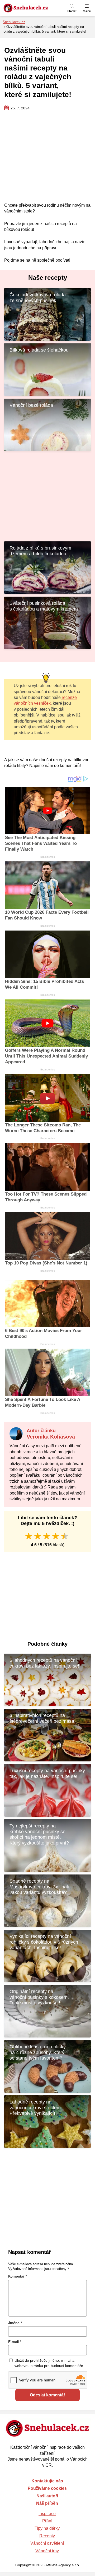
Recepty (47, 2536)
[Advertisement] (47, 157)
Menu (87, 11)
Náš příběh (47, 2503)
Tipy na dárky (47, 2528)
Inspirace (47, 2514)
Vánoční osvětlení (47, 2543)
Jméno (15, 2323)
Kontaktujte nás (47, 2481)
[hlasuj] (29, 1536)
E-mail (15, 2342)
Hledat (72, 11)
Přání (47, 2521)
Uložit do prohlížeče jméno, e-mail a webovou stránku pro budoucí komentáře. (49, 2363)
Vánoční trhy (47, 2551)
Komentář (18, 2276)
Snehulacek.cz (14, 22)
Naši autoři (47, 2496)
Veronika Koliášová (51, 1437)
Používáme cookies (47, 2488)
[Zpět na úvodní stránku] (38, 8)
